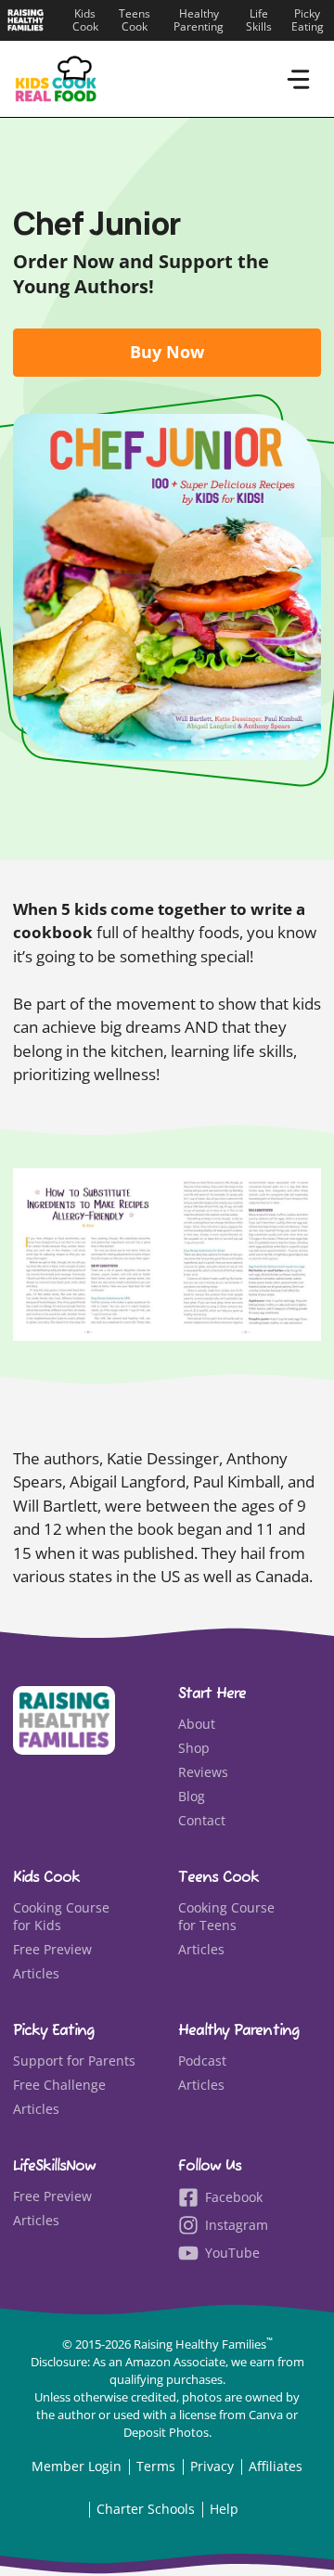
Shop (194, 1748)
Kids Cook (85, 20)
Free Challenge (59, 2085)
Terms (156, 2466)
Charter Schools (146, 2509)
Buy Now (167, 352)
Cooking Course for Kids (61, 1917)
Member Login (77, 2466)
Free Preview (52, 1949)
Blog (192, 1796)
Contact (202, 1820)
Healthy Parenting (199, 20)
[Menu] (298, 79)
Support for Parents (74, 2061)
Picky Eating (308, 20)
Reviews (203, 1772)
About (197, 1724)
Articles (36, 1973)
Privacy (212, 2466)
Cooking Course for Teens (226, 1917)
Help (224, 2509)
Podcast (202, 2061)
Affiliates (276, 2466)
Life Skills (259, 20)
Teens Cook (135, 20)
